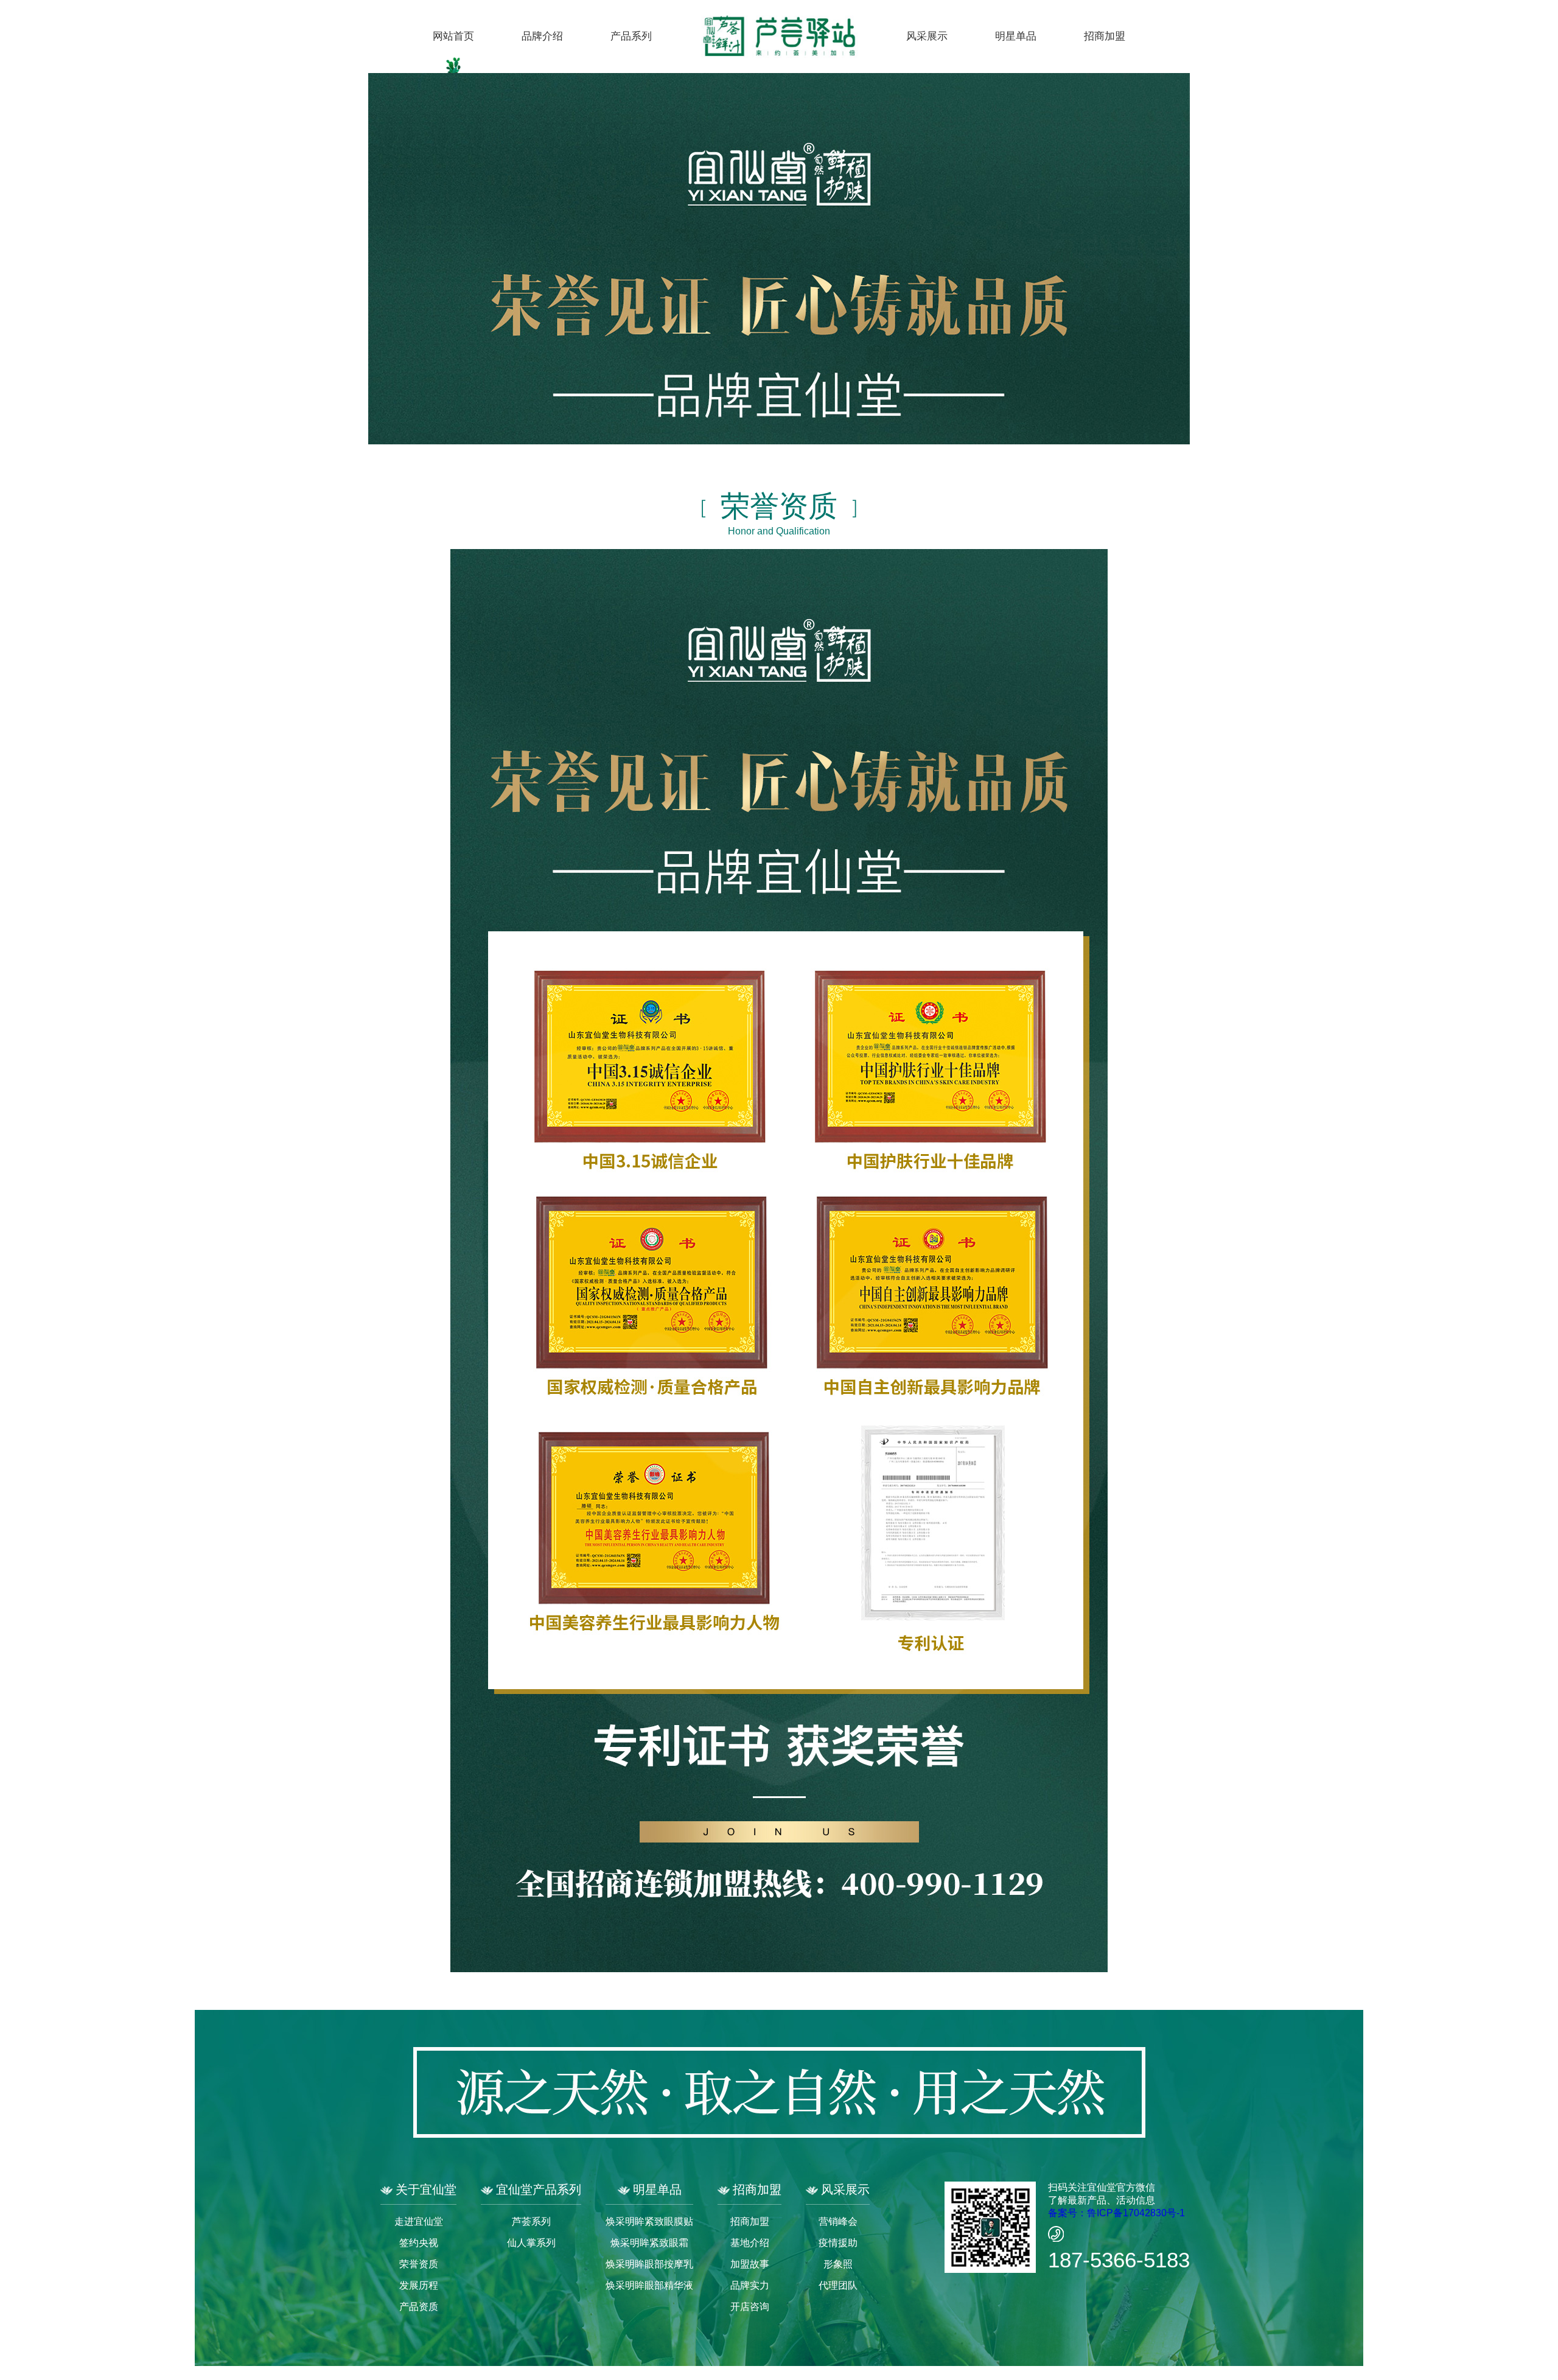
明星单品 (1016, 36)
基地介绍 (750, 2243)
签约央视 (419, 2243)
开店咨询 (750, 2307)
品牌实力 (750, 2285)
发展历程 (419, 2285)
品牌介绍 (542, 36)
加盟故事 (750, 2264)
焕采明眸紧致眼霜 (649, 2243)
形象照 (838, 2264)
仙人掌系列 (531, 2243)
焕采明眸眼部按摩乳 (649, 2264)
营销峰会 (838, 2221)
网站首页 (453, 36)
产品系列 (631, 36)
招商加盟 (1105, 36)
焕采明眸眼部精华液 (649, 2285)
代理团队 (838, 2285)
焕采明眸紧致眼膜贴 (649, 2221)
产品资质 (419, 2307)
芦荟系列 (531, 2221)
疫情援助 (838, 2243)
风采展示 (927, 36)
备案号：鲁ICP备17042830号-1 (1116, 2213)
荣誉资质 (419, 2264)
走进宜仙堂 (419, 2221)
